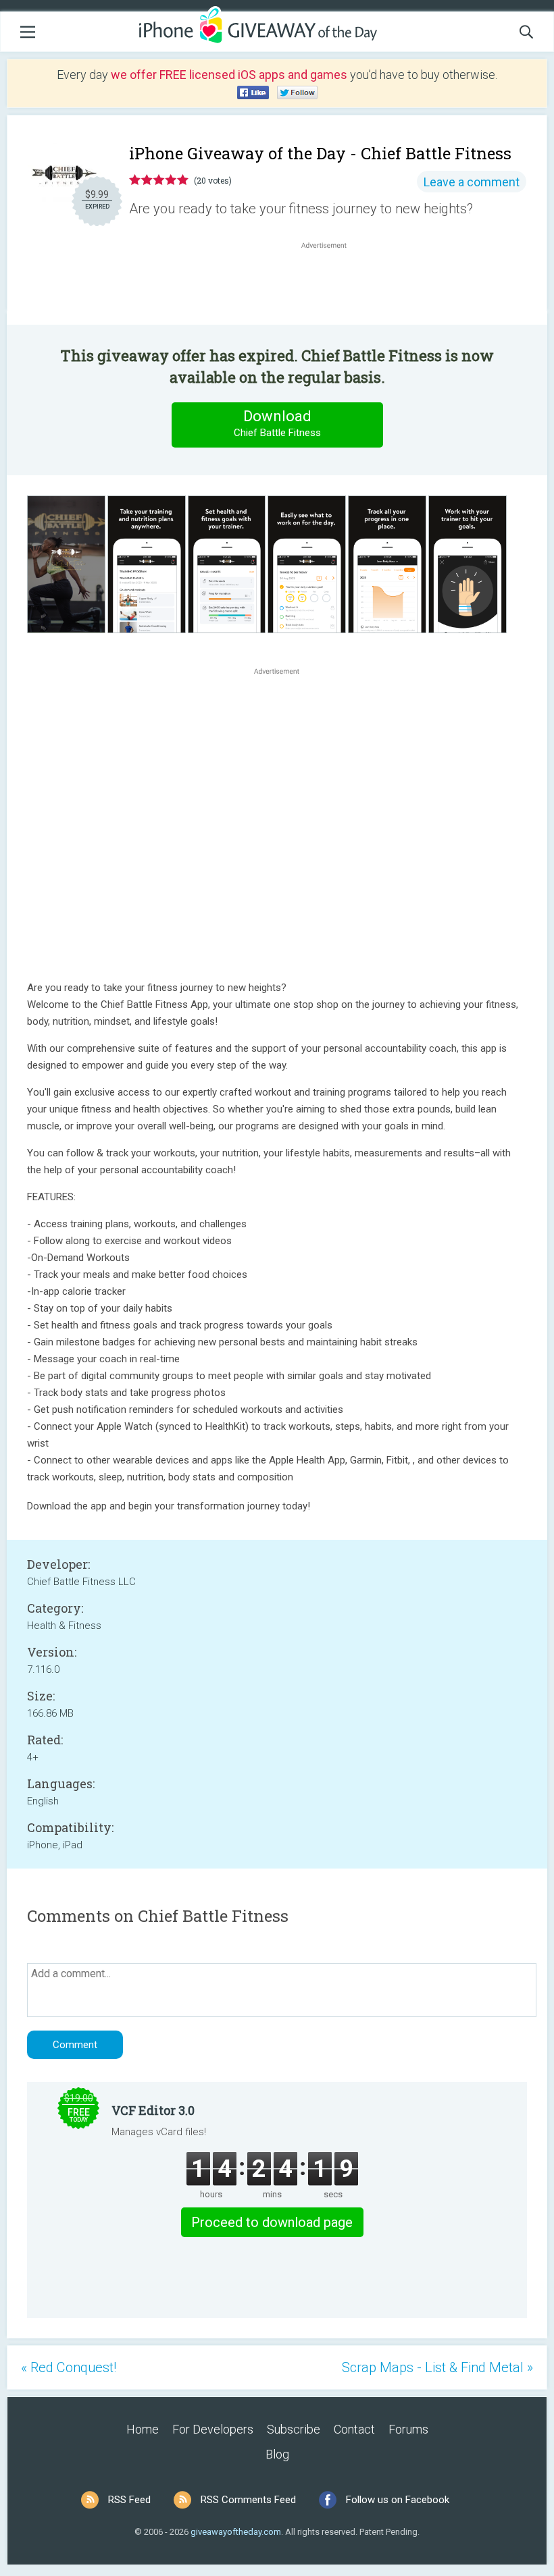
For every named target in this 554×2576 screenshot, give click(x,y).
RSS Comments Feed (248, 2500)
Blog (277, 2454)
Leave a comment (472, 182)
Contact (354, 2429)
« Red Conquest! (69, 2367)
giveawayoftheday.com (236, 2532)
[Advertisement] (331, 284)
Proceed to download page (272, 2222)
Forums (408, 2429)
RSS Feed (129, 2500)
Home (143, 2429)
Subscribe (294, 2429)
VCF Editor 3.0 (153, 2110)
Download (277, 423)
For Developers (213, 2429)
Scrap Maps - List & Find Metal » (437, 2367)
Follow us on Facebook (398, 2500)
